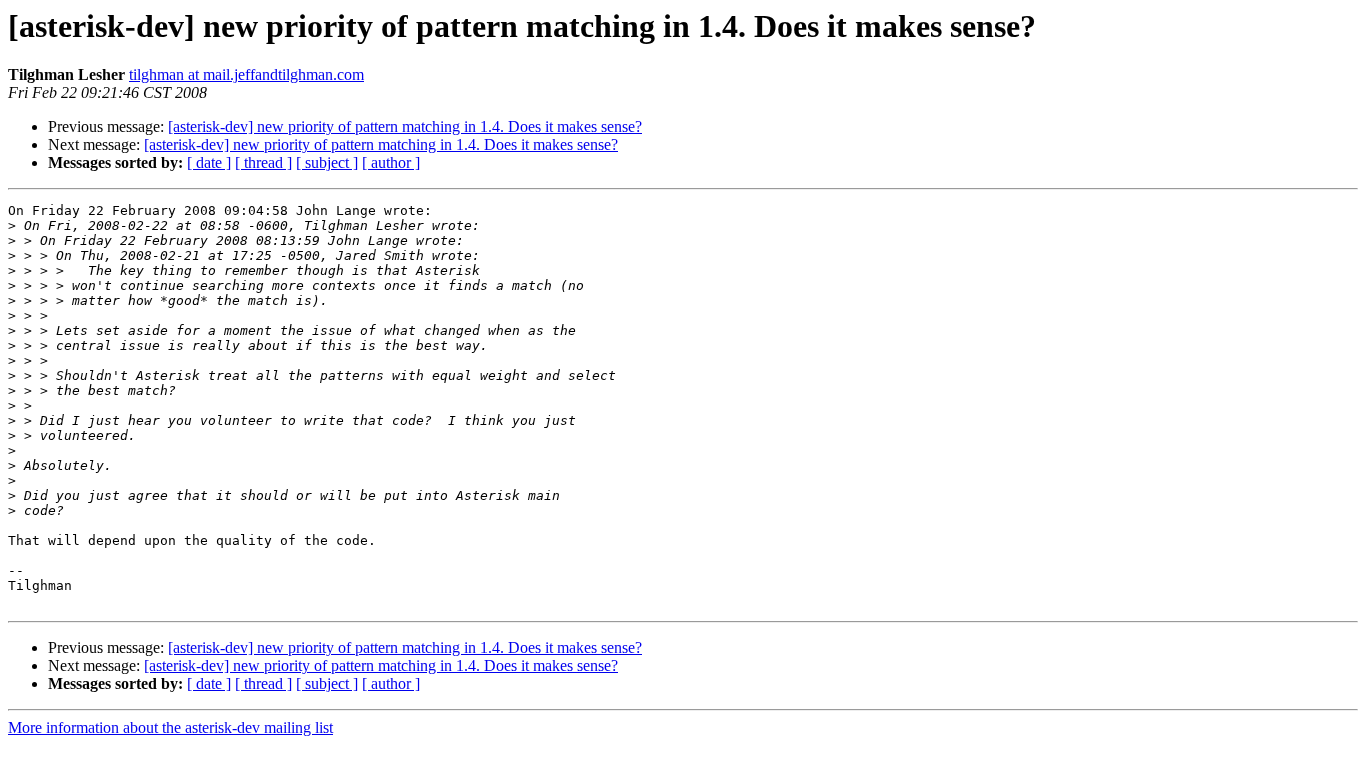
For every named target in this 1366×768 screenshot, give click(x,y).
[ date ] (209, 162)
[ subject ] (327, 162)
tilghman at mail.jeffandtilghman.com (246, 74)
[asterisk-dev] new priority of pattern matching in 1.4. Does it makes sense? (405, 126)
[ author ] (391, 162)
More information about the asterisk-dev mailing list (170, 727)
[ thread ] (263, 162)
